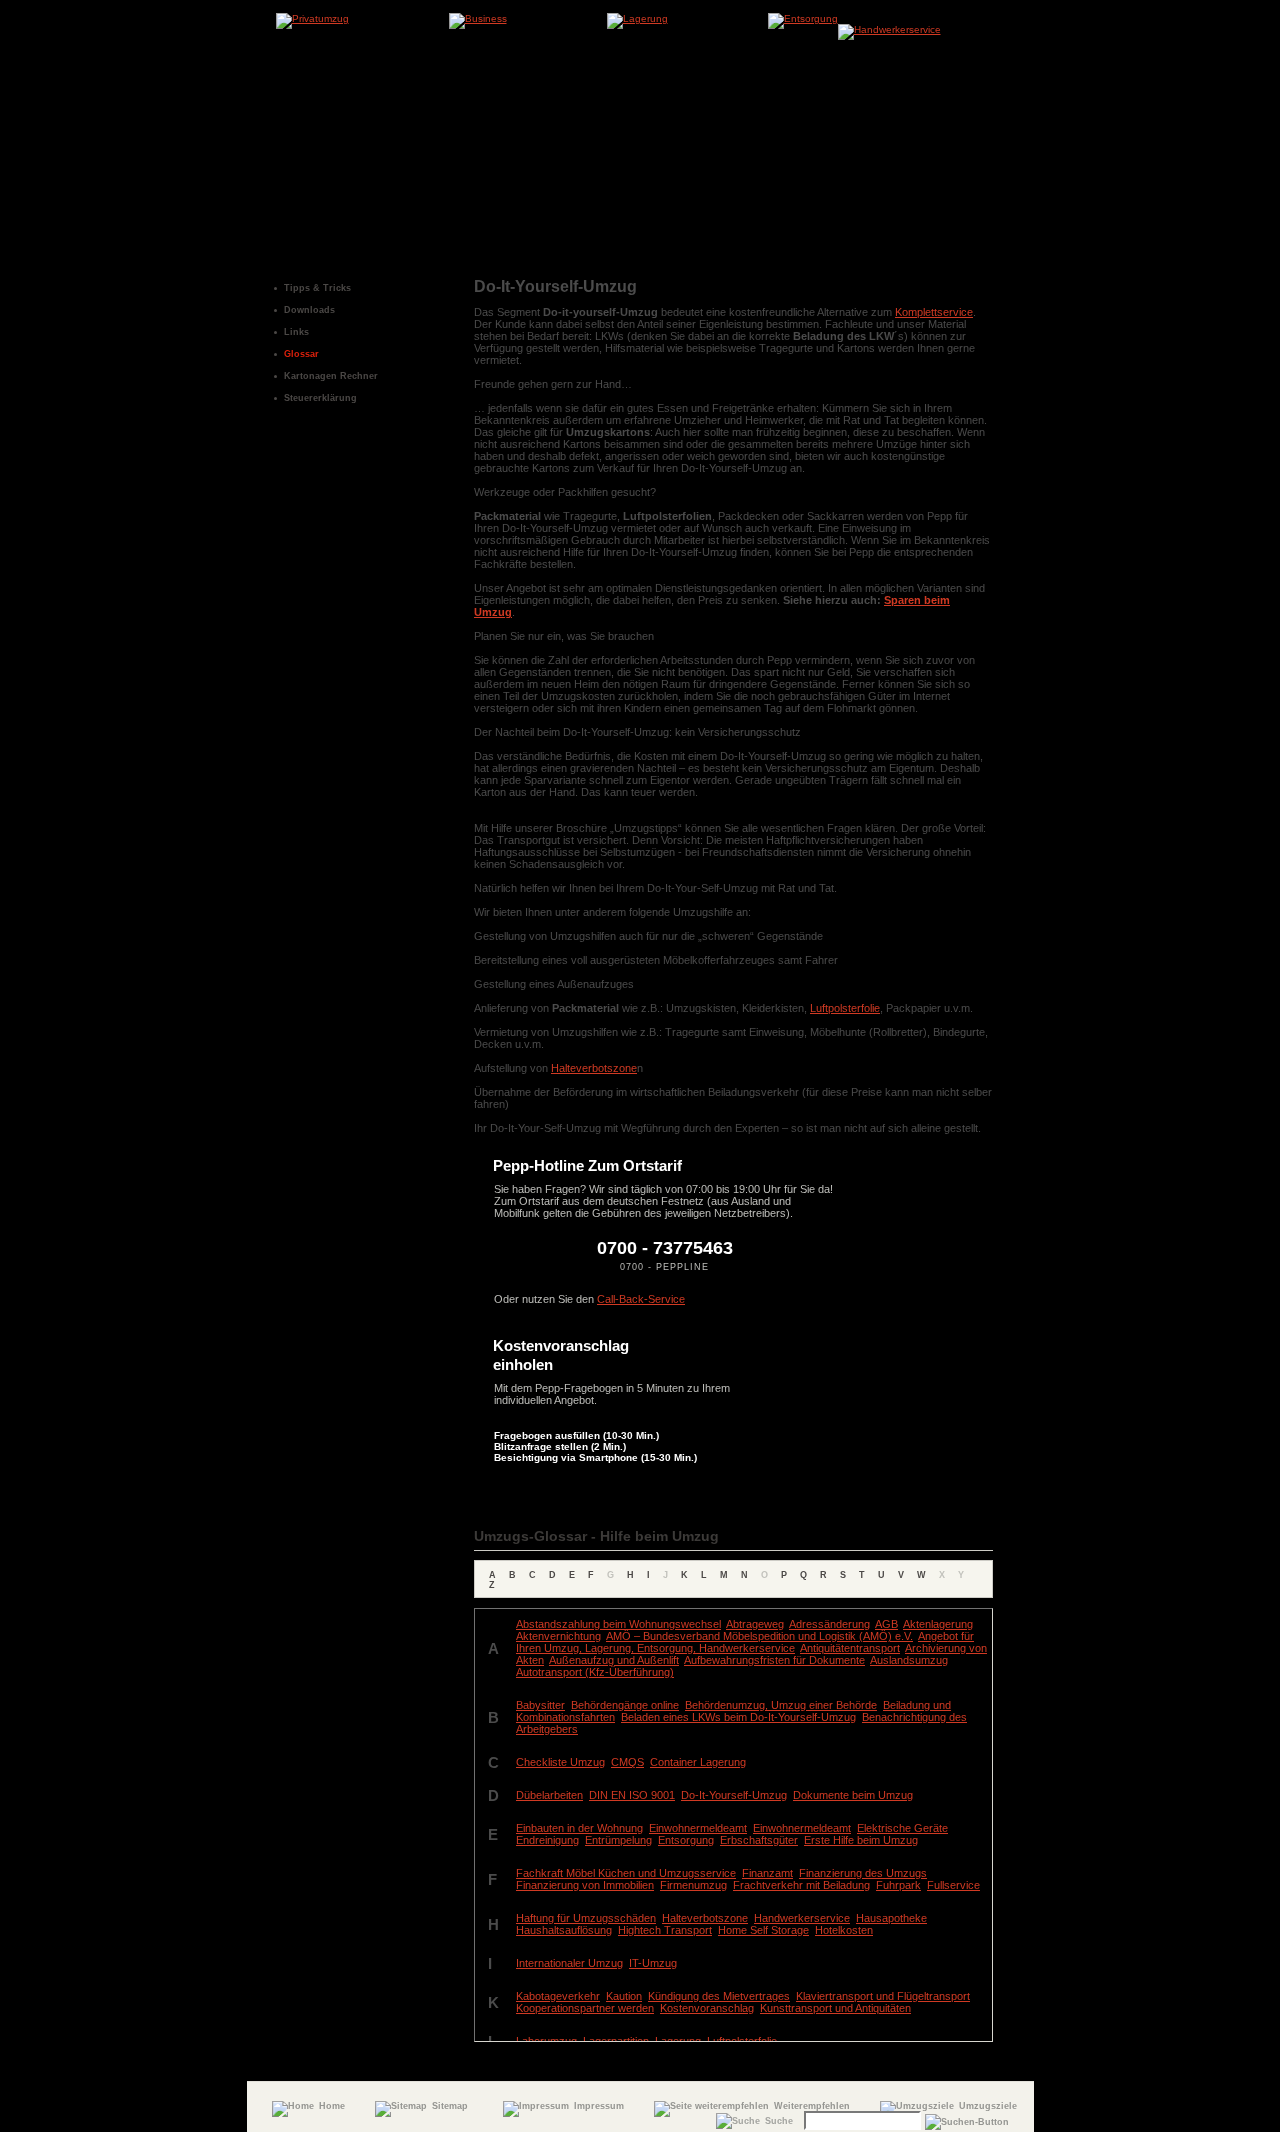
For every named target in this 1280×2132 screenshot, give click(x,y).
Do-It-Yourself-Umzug (734, 1795)
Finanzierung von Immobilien (585, 1885)
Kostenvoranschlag (707, 2008)
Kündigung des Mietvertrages (719, 1996)
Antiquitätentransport (850, 1648)
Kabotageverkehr (558, 1996)
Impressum (599, 2106)
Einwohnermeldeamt (698, 1828)
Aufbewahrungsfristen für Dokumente (774, 1660)
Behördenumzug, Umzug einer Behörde (781, 1705)
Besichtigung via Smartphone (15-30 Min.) (595, 1457)
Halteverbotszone (594, 1068)
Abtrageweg (755, 1624)
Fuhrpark (898, 1885)
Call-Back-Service (641, 1299)
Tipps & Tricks (317, 288)
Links (296, 332)
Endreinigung (547, 1840)
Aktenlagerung (938, 1624)
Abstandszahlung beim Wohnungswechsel (618, 1624)
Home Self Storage (763, 1930)
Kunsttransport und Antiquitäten (835, 2008)
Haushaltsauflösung (564, 1930)
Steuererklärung (320, 398)
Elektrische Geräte (902, 1828)
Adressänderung (829, 1624)
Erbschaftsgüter (759, 1840)
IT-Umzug (653, 1963)
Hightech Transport (665, 1930)
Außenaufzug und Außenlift (614, 1660)
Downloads (309, 310)
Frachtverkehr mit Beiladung (801, 1885)
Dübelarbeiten (549, 1795)
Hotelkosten (844, 1930)
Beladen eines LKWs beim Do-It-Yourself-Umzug (738, 1717)
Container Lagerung (698, 1762)
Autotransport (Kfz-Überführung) (595, 1672)
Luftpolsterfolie (845, 1008)
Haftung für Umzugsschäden (586, 1918)
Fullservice (953, 1885)
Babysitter (540, 1705)
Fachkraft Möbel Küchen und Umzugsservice (626, 1873)
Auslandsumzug (909, 1660)
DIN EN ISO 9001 (632, 1795)
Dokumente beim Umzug (853, 1795)
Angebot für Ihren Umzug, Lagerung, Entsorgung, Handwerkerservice (745, 1642)
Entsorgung (686, 1840)
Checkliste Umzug (560, 1762)
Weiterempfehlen (812, 2106)
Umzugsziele (988, 2106)
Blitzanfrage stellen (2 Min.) (560, 1446)
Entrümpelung (618, 1840)
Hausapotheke (891, 1918)
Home (332, 2106)
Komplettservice (934, 312)
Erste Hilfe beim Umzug (861, 1840)
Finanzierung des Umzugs (863, 1873)
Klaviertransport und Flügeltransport (883, 1996)
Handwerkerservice (802, 1918)
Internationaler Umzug (569, 1963)
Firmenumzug (693, 1885)
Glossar (301, 354)
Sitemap (450, 2106)
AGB (886, 1624)
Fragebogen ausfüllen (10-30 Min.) (576, 1435)
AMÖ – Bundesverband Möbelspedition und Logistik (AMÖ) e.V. (759, 1636)
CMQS (627, 1762)
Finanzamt (767, 1873)
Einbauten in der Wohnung (579, 1828)
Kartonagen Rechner (331, 376)
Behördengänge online (625, 1705)
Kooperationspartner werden (585, 2008)
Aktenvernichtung (558, 1636)
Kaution (624, 1996)
